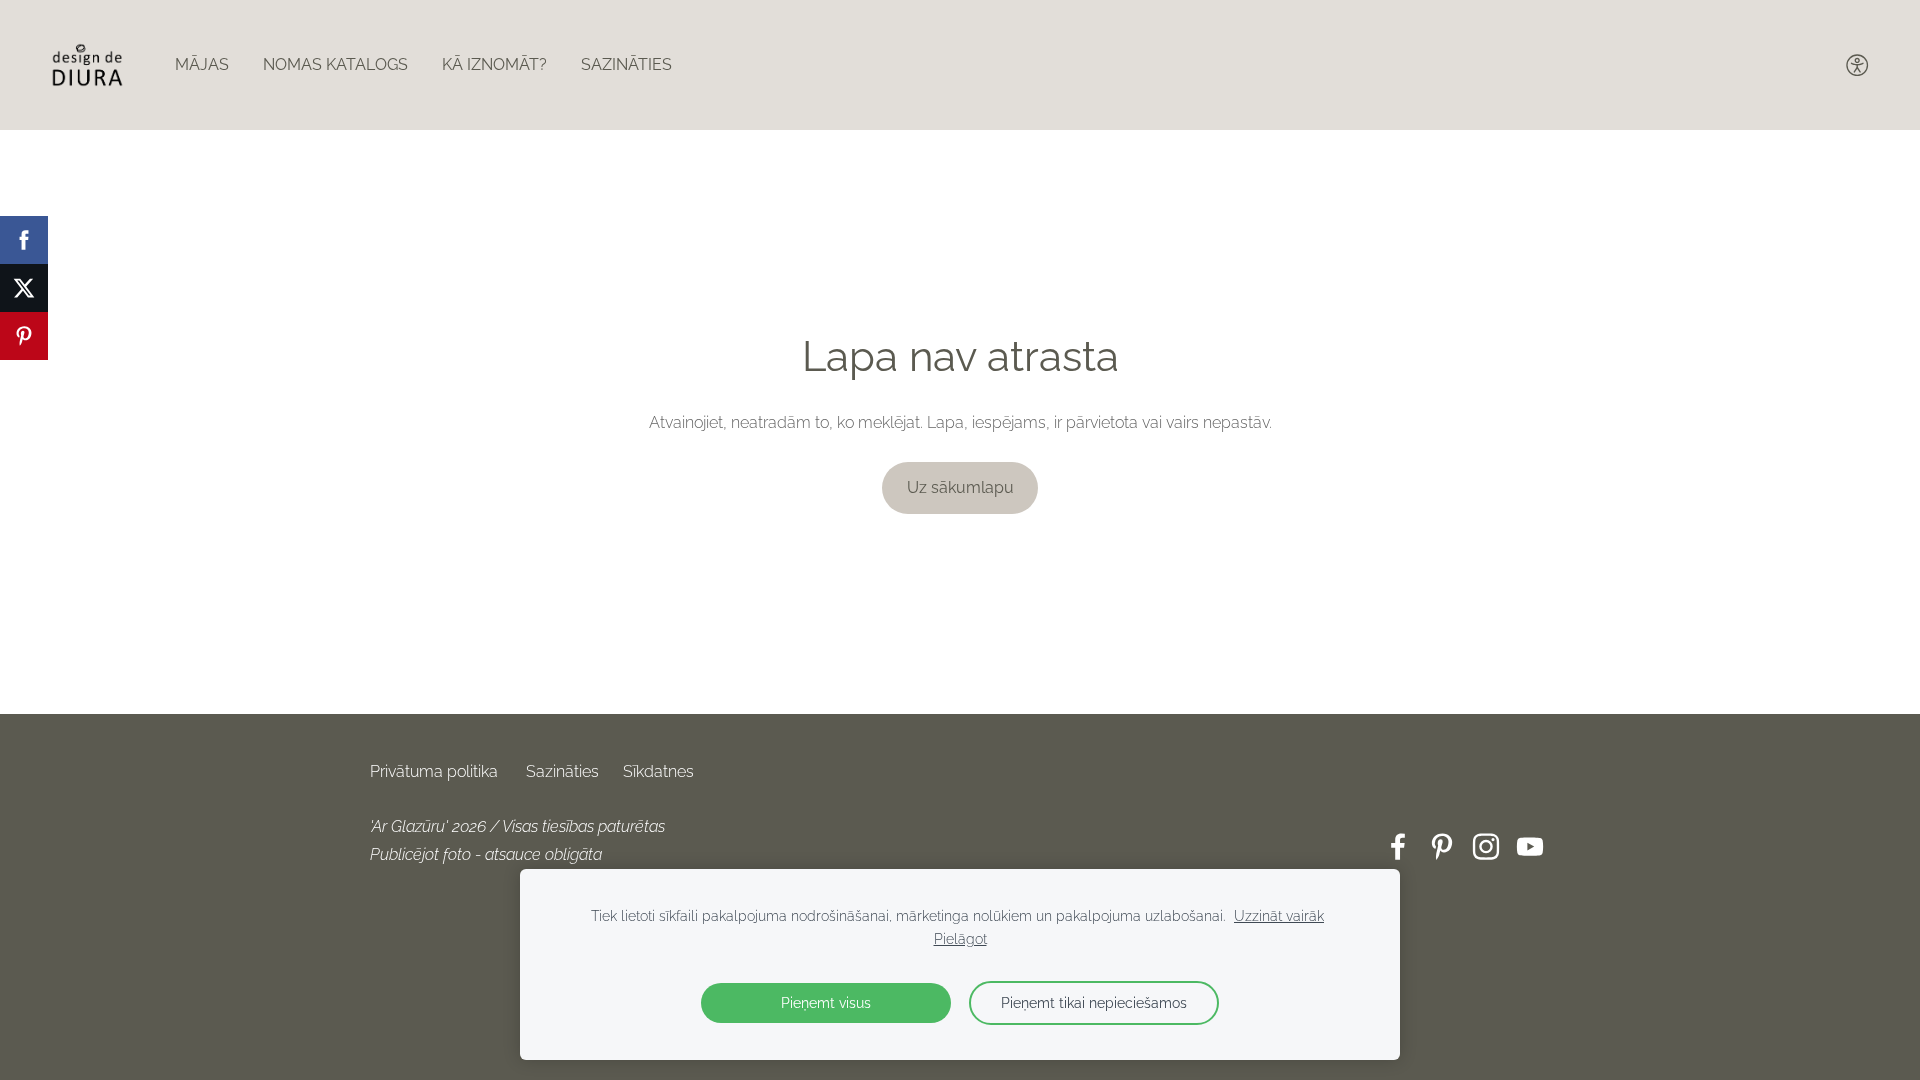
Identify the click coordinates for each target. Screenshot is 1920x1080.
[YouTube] (1530, 846)
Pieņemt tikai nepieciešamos (1094, 1002)
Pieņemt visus (826, 1002)
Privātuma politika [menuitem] (434, 771)
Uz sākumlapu (960, 487)
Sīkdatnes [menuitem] (658, 771)
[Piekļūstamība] (1857, 64)
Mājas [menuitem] (202, 64)
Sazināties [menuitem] (626, 64)
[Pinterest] (1442, 846)
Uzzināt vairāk (1279, 915)
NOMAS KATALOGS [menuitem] (335, 64)
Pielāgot (960, 938)
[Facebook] (1398, 846)
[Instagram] (1486, 846)
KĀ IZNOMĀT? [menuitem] (494, 64)
